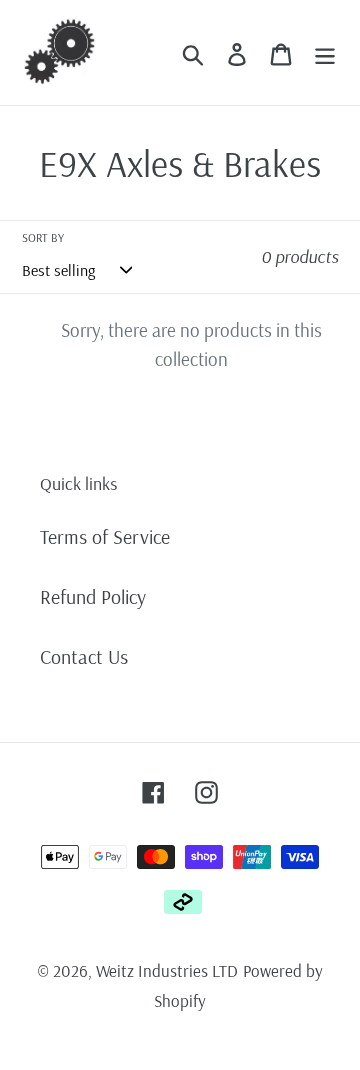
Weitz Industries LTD (167, 970)
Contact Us (84, 656)
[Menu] (325, 52)
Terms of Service (105, 536)
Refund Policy (93, 596)
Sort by (43, 237)
